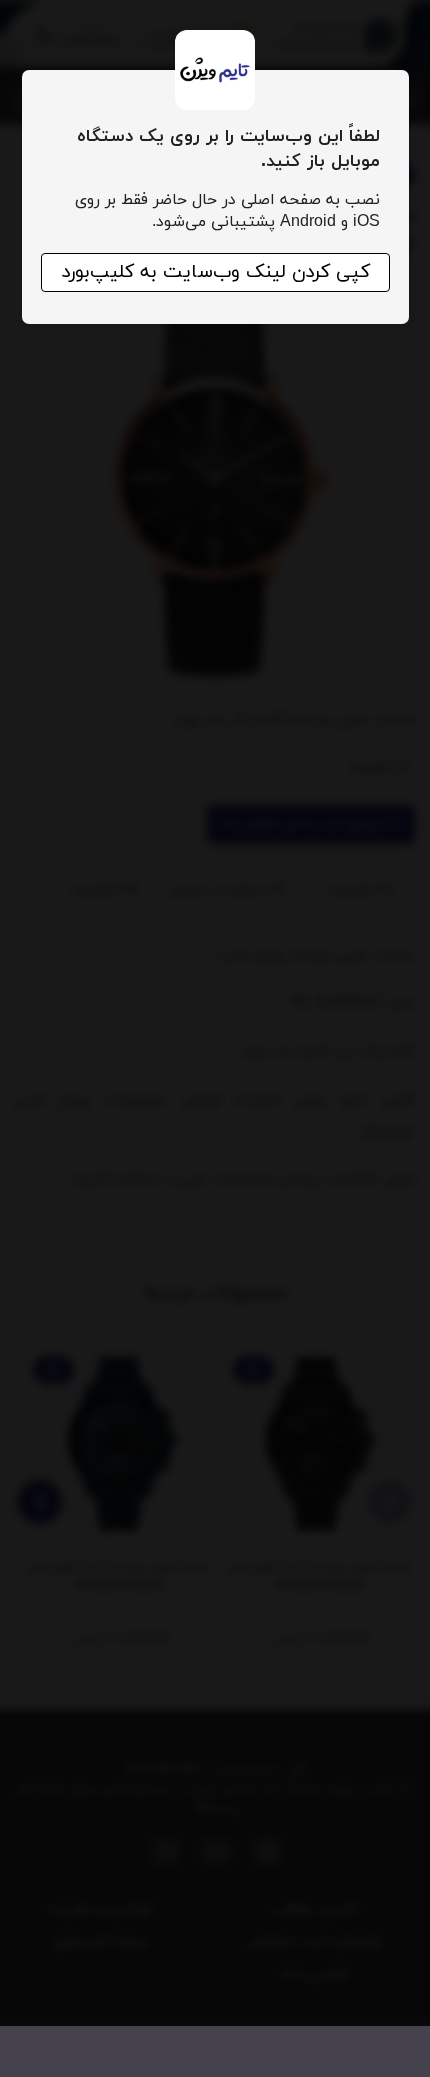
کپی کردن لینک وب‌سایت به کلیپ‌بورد (215, 272)
